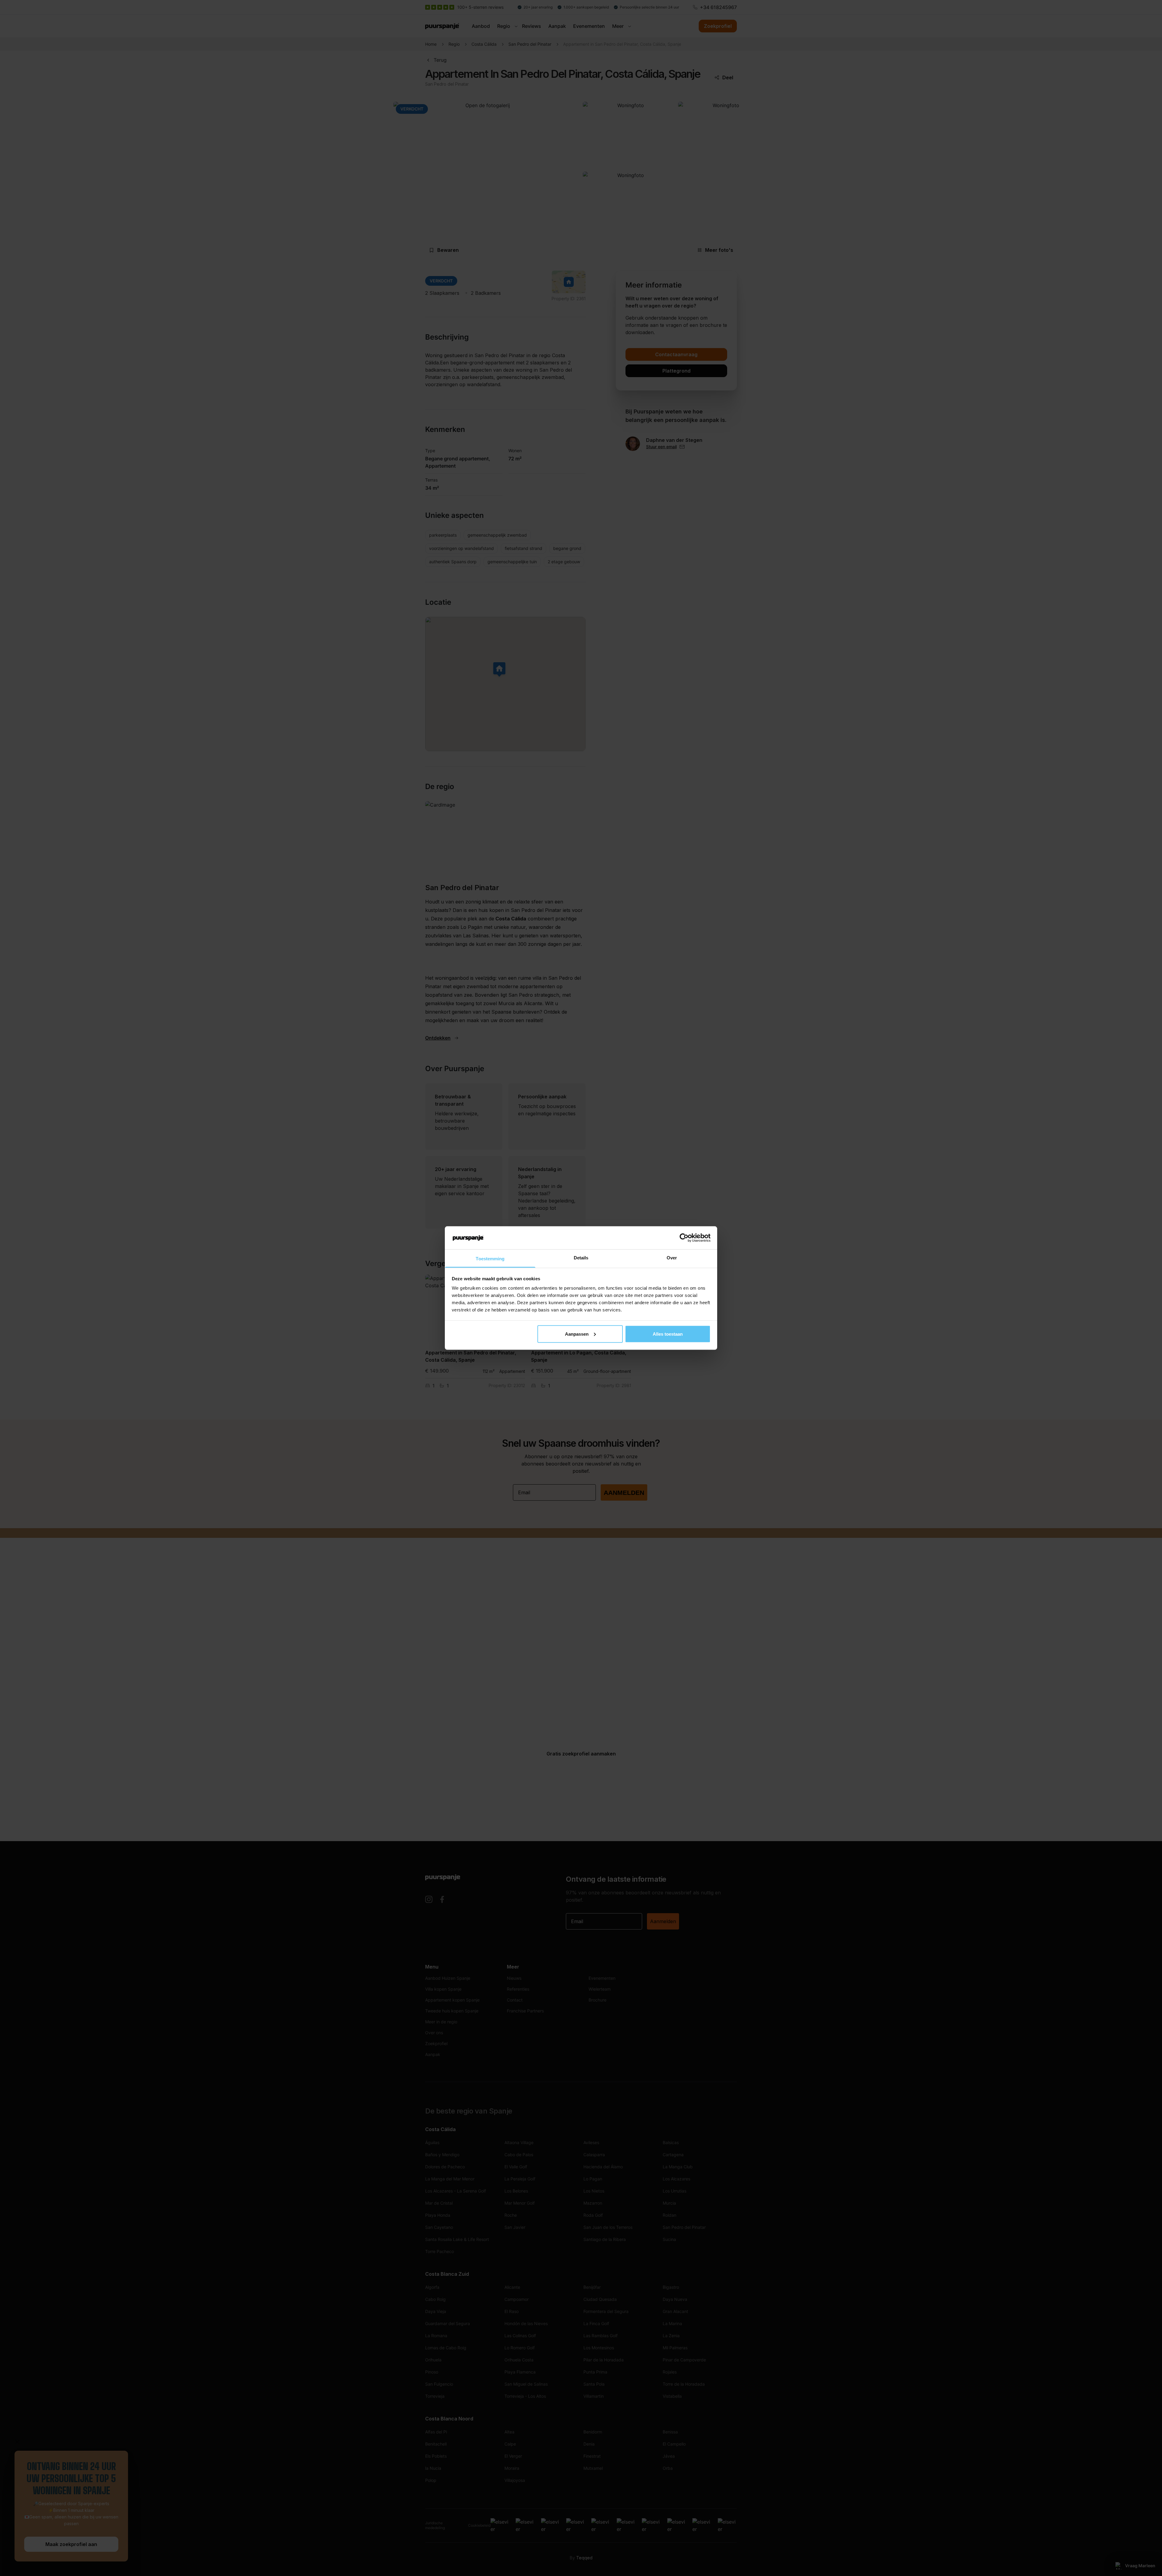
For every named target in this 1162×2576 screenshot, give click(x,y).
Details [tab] (581, 1258)
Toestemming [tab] (490, 1259)
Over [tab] (672, 1258)
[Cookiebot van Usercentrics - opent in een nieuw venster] (684, 1238)
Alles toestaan (668, 1334)
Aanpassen (577, 1334)
